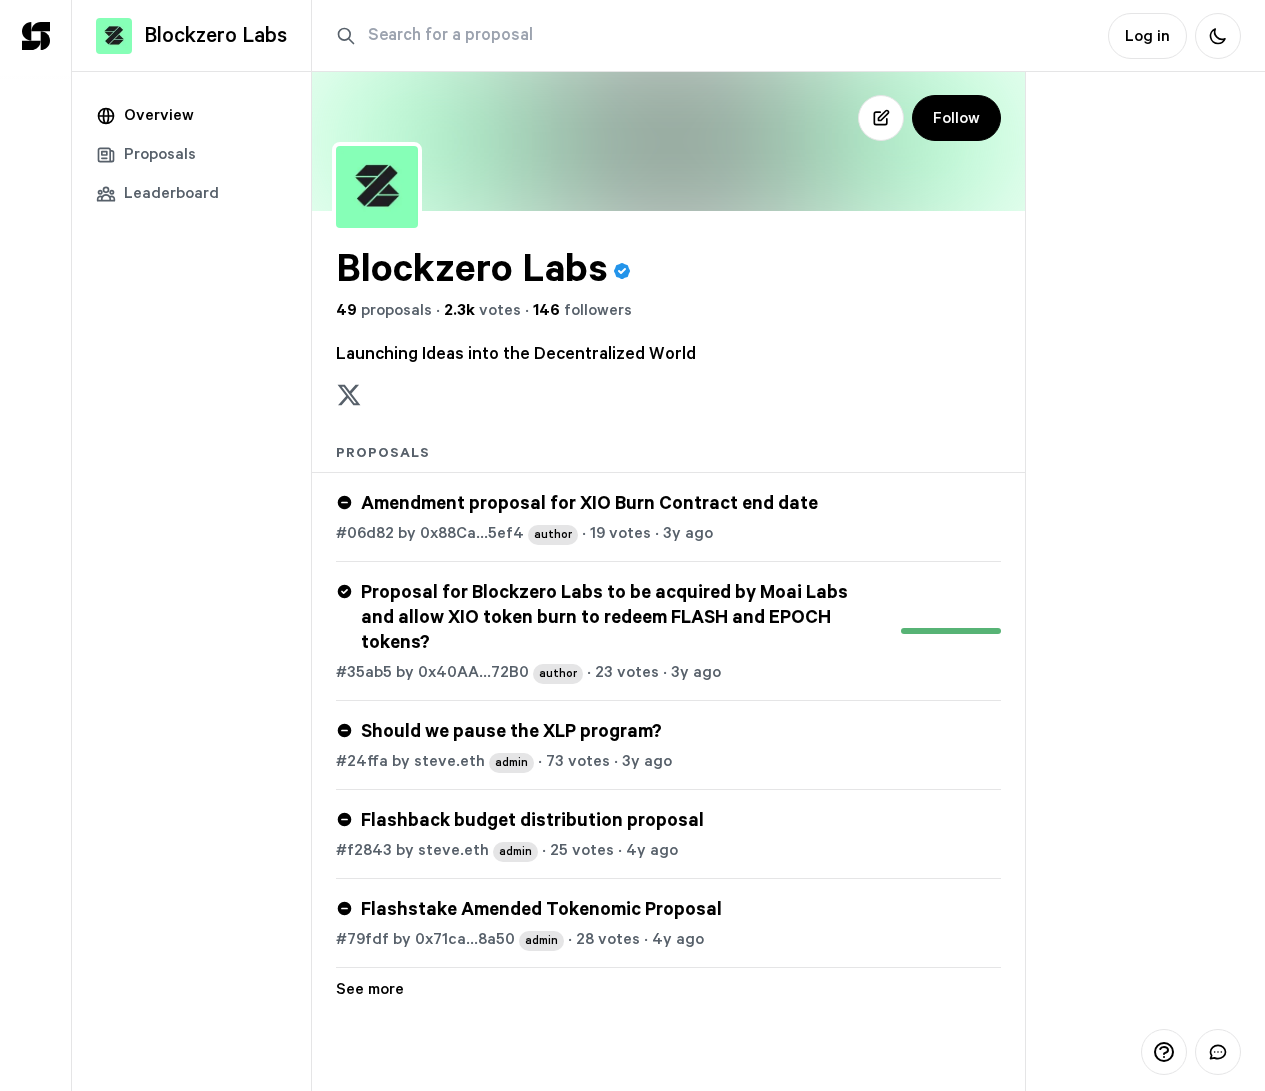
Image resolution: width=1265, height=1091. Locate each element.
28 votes (608, 939)
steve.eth (471, 761)
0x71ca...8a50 (486, 939)
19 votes (620, 533)
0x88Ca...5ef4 (496, 533)
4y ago (652, 850)
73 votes (578, 761)
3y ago (688, 533)
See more (370, 989)
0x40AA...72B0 (497, 672)
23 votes (627, 672)
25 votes (582, 850)
